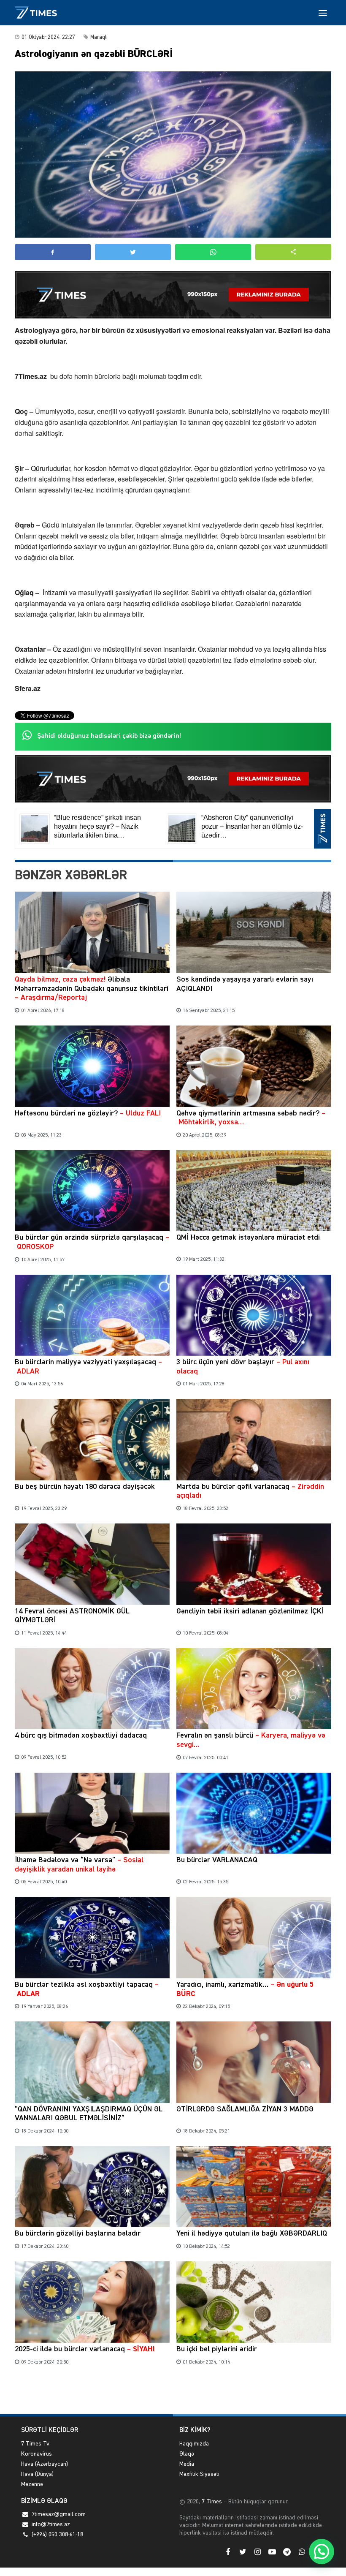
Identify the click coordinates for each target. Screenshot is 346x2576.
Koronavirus (36, 2454)
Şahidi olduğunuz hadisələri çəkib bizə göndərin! (109, 736)
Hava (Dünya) (37, 2474)
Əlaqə (187, 2454)
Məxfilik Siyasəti (199, 2474)
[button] (293, 252)
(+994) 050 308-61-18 (57, 2535)
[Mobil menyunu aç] (323, 13)
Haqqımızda (194, 2444)
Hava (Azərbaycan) (45, 2464)
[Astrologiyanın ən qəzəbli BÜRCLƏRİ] (173, 155)
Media (187, 2464)
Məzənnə (32, 2484)
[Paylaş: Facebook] (53, 252)
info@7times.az (51, 2524)
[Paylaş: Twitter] (133, 252)
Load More (173, 2395)
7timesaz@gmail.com (59, 2514)
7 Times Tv (35, 2444)
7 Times (211, 2502)
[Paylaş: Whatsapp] (213, 252)
